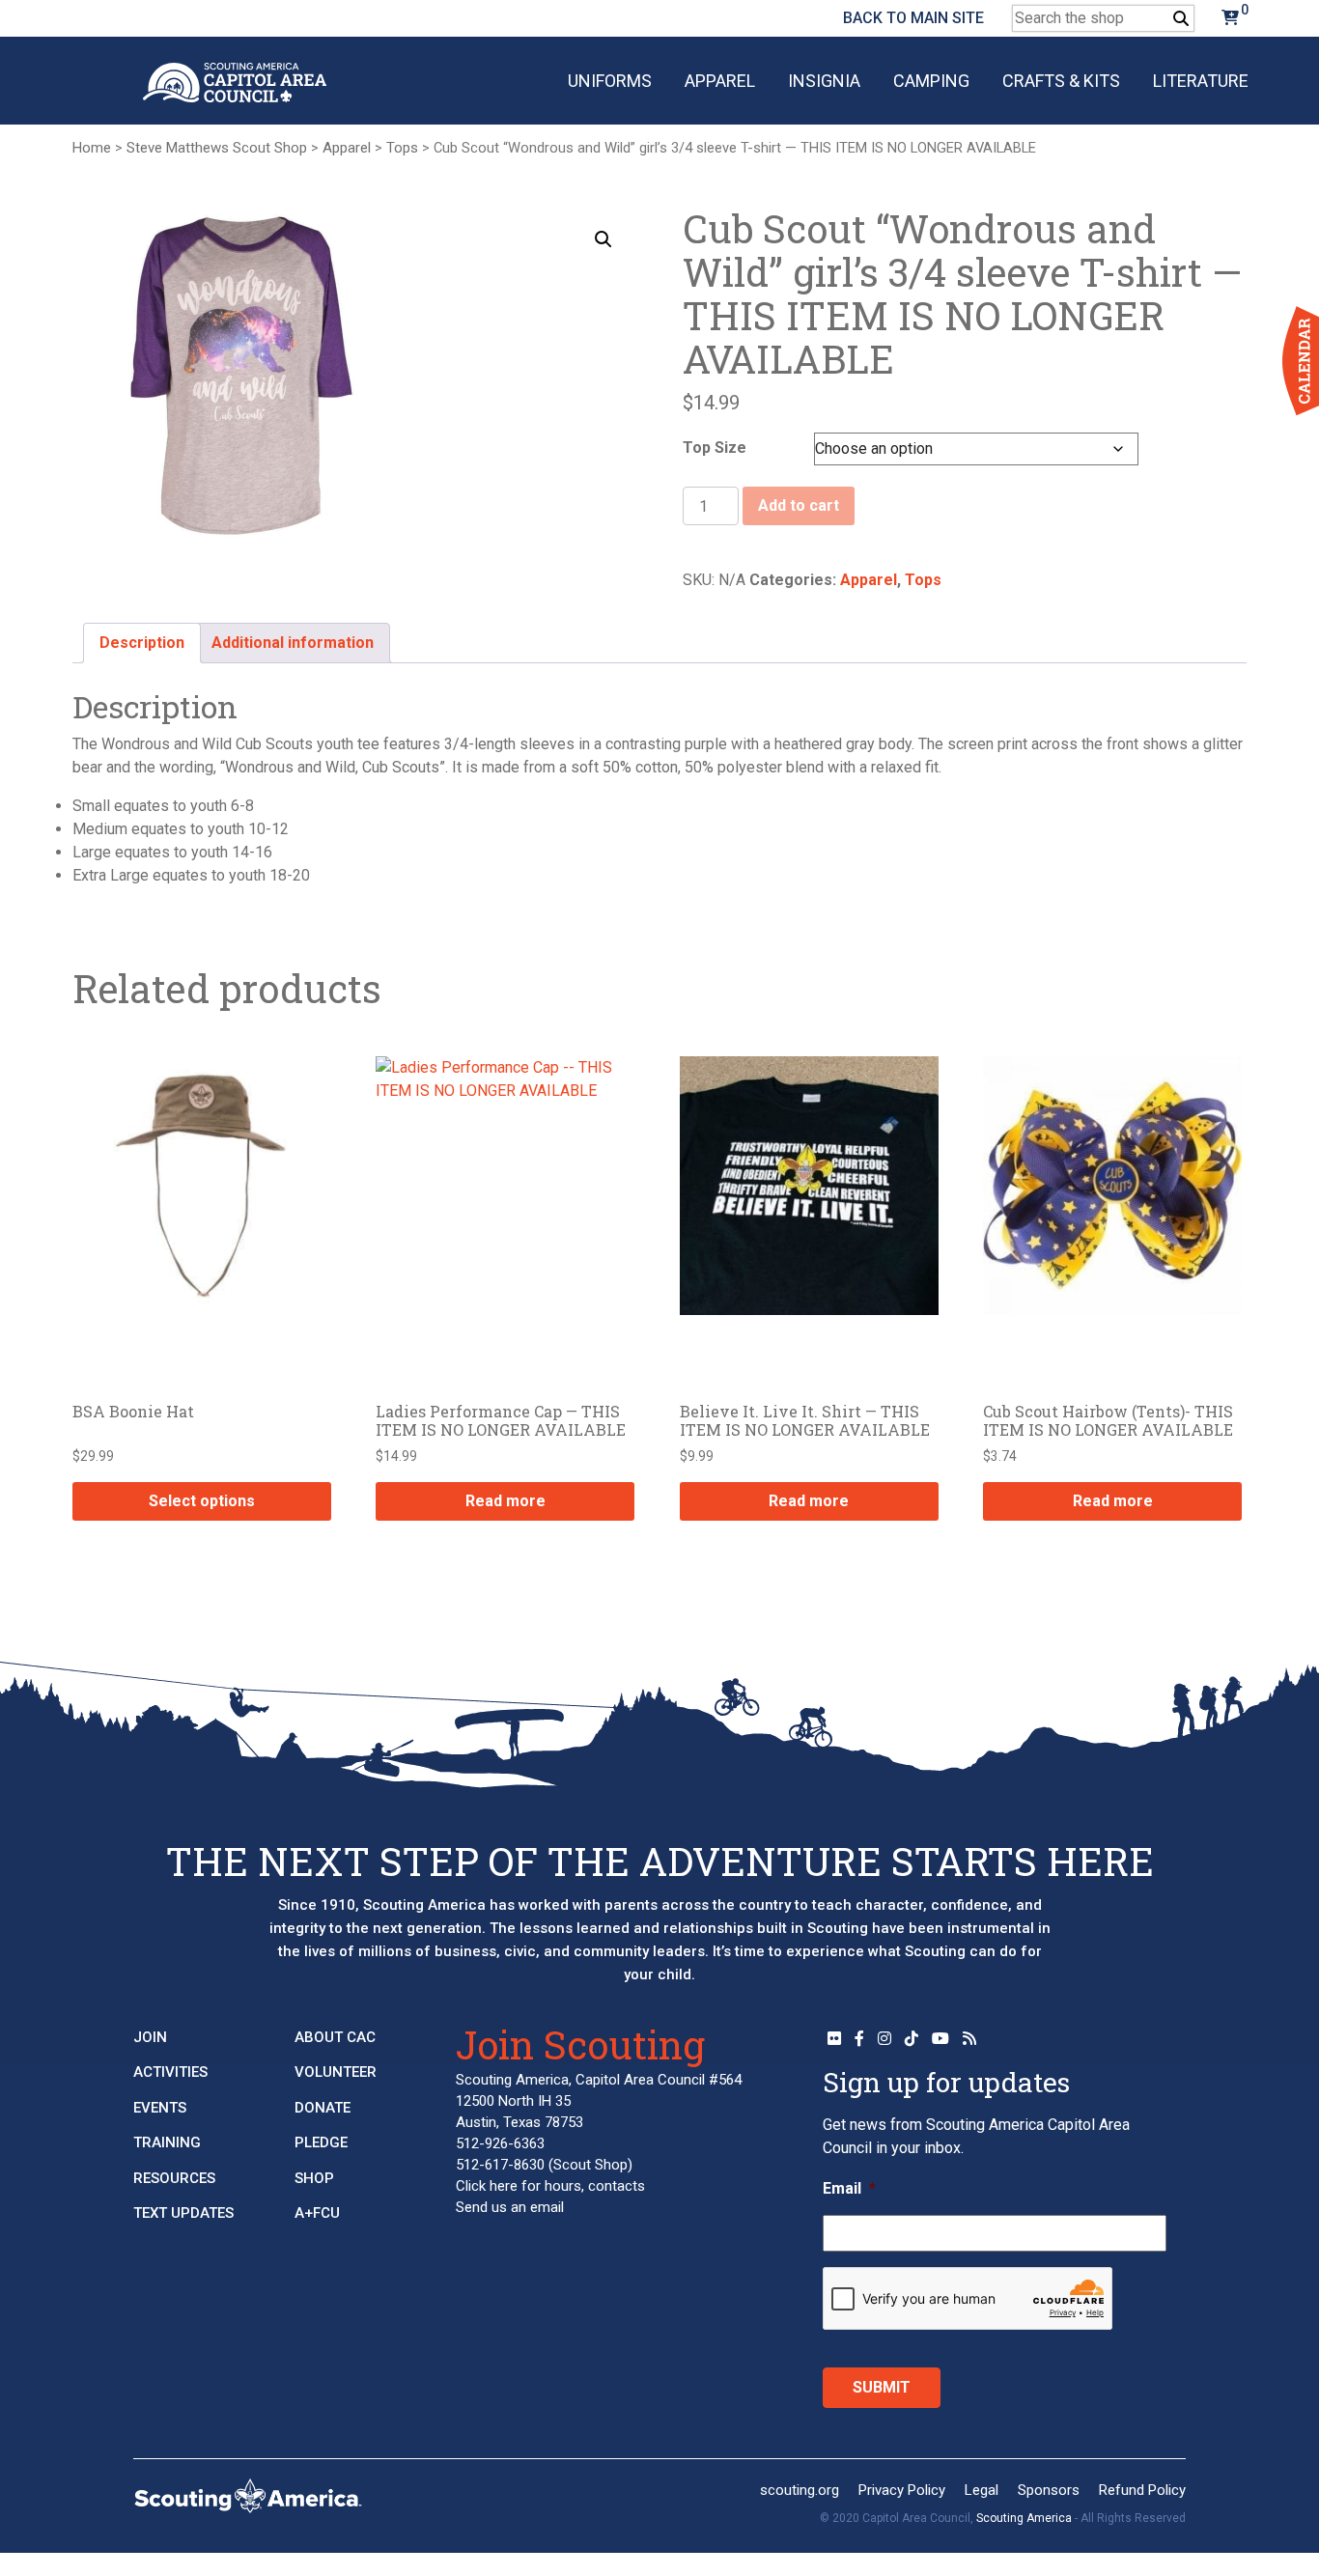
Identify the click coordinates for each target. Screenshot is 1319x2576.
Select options (202, 1501)
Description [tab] (142, 643)
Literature (1201, 81)
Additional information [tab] (293, 643)
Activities (170, 2072)
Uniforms (610, 81)
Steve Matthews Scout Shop (217, 148)
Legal (982, 2490)
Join (150, 2037)
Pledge (321, 2142)
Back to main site (913, 18)
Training (167, 2142)
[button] (603, 239)
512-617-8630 (500, 2165)
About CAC (335, 2037)
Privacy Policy (902, 2490)
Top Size (715, 448)
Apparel (720, 81)
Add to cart (799, 505)
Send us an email (510, 2207)
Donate (323, 2108)
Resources (174, 2178)
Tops (402, 148)
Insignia (824, 81)
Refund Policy (1142, 2490)
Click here (487, 2186)
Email (849, 2188)
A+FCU (317, 2213)
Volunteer (336, 2072)
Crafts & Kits (1061, 81)
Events (160, 2108)
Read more (505, 1501)
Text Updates (183, 2213)
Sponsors (1049, 2490)
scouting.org (800, 2490)
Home (92, 148)
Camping (931, 81)
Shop (314, 2178)
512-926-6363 (500, 2143)
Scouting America (1024, 2518)
